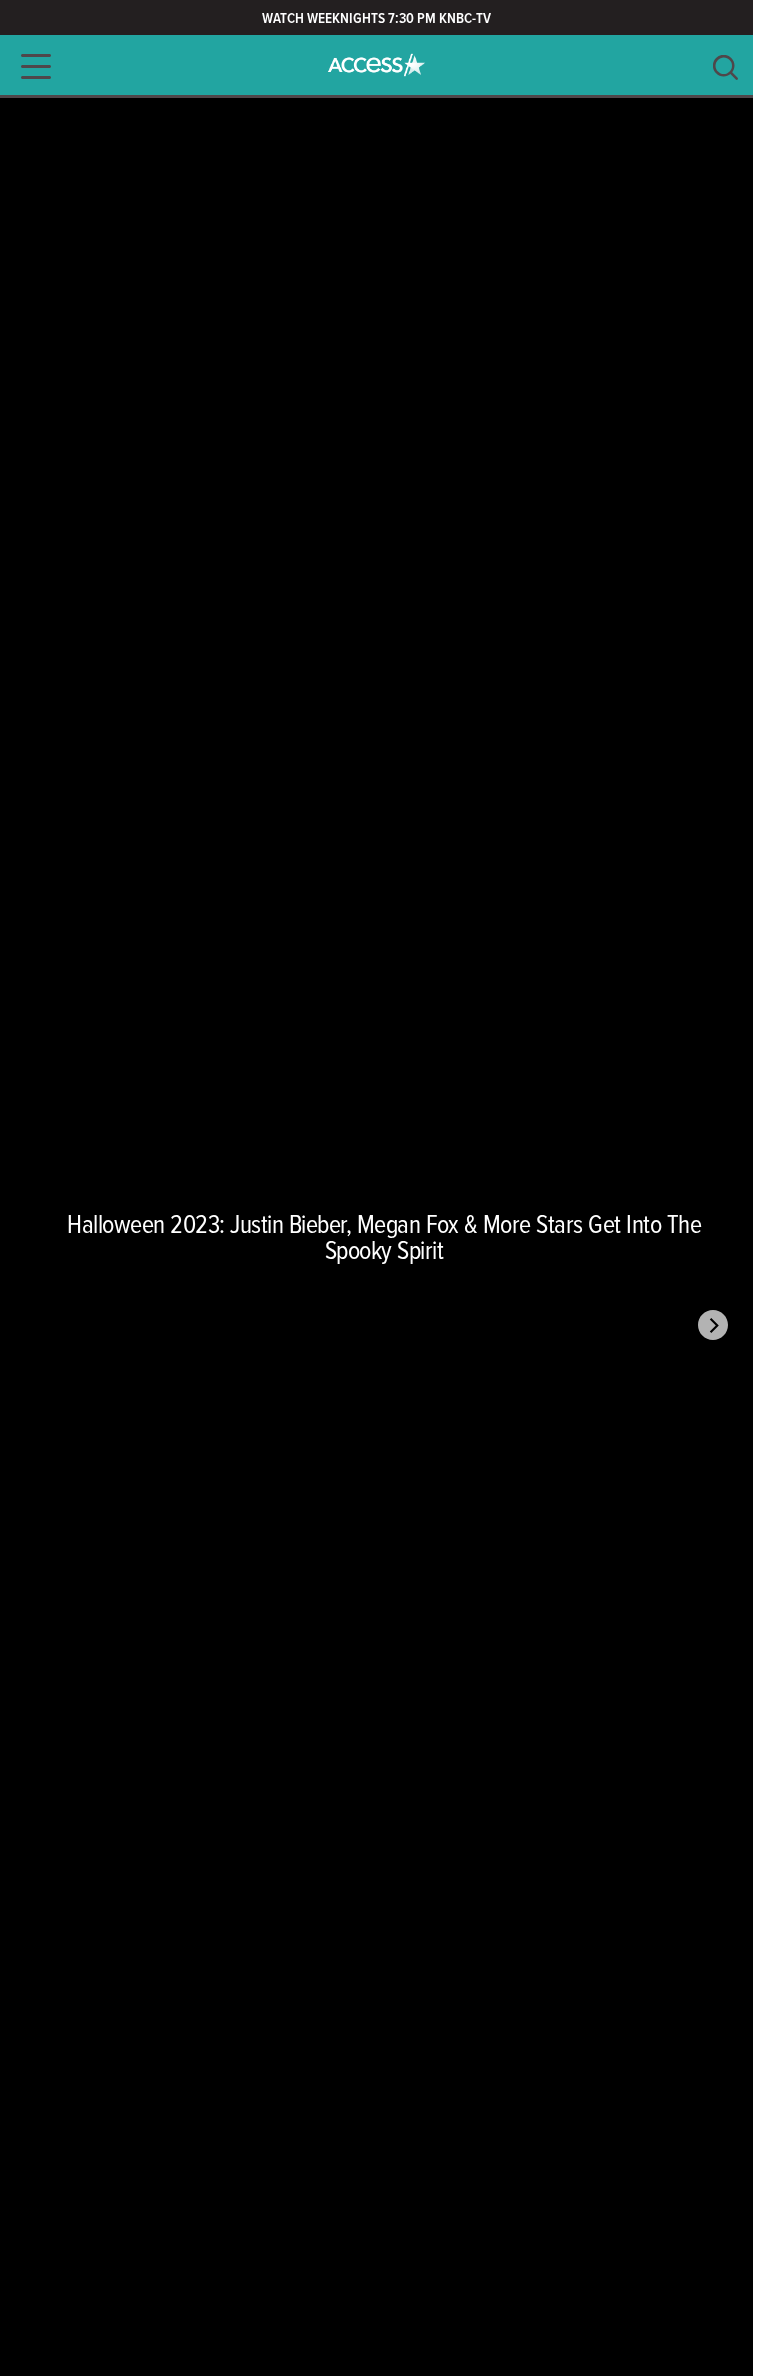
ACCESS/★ (376, 65)
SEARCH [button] (725, 67)
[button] (30, 66)
